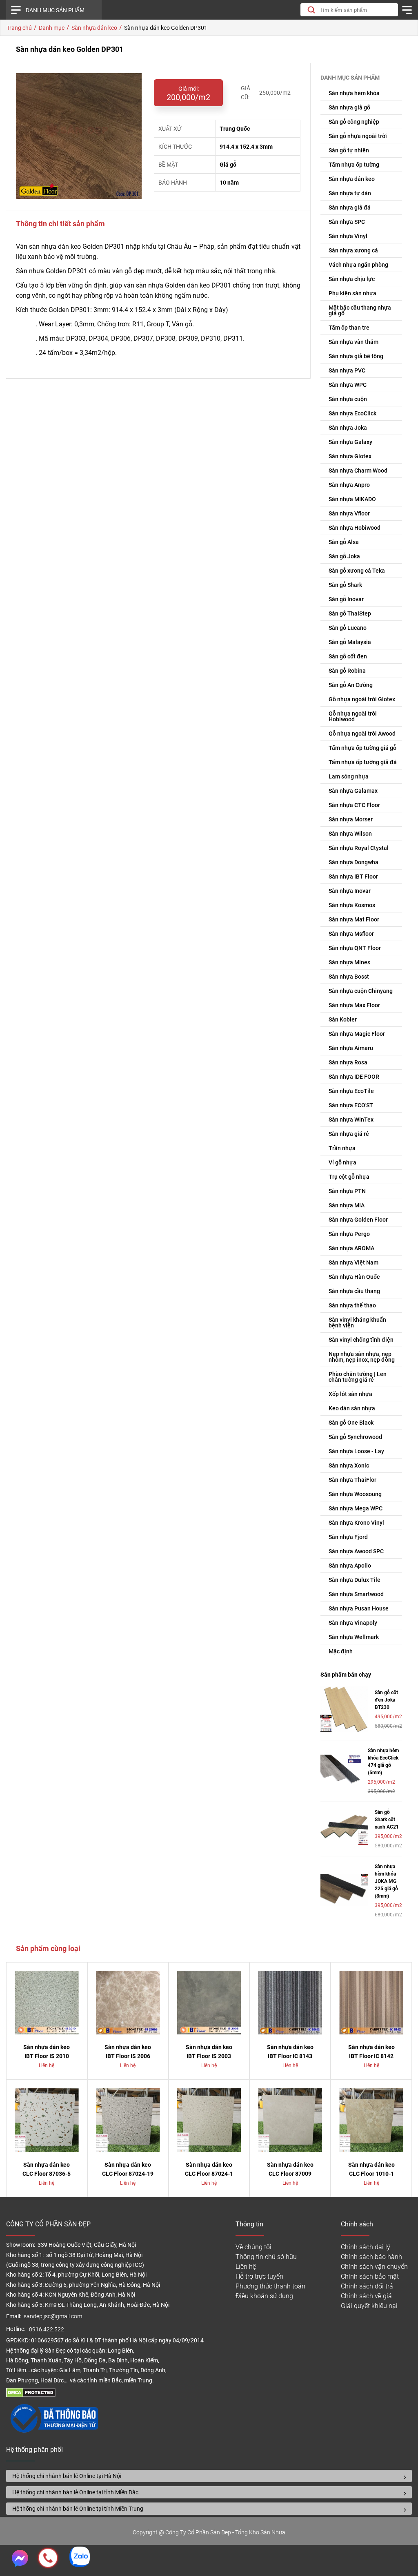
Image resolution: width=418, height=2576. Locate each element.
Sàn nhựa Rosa (348, 1062)
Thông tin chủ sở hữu (266, 2257)
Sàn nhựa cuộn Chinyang (361, 991)
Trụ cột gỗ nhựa (349, 1177)
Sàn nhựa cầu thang (354, 1291)
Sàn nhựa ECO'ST (351, 1105)
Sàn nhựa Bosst (349, 977)
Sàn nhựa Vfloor (349, 513)
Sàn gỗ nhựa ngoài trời (358, 136)
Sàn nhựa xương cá (353, 250)
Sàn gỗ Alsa (344, 542)
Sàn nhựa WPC (348, 385)
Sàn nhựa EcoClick (352, 413)
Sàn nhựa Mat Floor (354, 919)
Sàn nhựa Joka (348, 428)
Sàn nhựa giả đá (350, 207)
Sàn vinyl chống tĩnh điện (361, 1340)
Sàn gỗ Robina (347, 671)
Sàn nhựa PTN (347, 1191)
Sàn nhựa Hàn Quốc (354, 1277)
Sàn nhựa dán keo (352, 179)
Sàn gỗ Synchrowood (355, 1437)
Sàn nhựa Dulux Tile (355, 1580)
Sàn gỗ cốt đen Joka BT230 (386, 1700)
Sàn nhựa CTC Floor (354, 805)
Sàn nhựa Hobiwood (355, 528)
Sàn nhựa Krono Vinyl (356, 1523)
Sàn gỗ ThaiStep (350, 613)
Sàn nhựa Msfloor (351, 934)
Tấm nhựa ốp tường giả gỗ (362, 748)
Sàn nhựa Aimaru (351, 1048)
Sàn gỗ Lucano (348, 628)
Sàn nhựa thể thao (352, 1305)
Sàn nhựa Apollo (350, 1566)
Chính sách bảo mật (370, 2276)
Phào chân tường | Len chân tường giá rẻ (358, 1377)
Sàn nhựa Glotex (350, 456)
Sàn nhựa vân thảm (354, 342)
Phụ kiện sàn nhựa (352, 293)
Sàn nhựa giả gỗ (349, 107)
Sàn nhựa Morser (351, 819)
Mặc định (341, 1651)
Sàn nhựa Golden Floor (358, 1220)
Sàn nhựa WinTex (351, 1120)
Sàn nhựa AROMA (351, 1248)
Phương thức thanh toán (270, 2286)
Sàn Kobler (343, 1019)
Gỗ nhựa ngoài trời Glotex (362, 699)
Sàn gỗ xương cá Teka (357, 571)
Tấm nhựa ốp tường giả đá (363, 762)
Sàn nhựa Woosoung (355, 1494)
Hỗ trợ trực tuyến (259, 2276)
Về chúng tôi (253, 2247)
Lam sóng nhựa (349, 776)
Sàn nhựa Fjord (348, 1537)
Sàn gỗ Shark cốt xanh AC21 (387, 1820)
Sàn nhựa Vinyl (348, 236)
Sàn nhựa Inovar (350, 891)
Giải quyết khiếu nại (369, 2306)
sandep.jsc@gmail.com (53, 2316)
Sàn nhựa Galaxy (350, 442)
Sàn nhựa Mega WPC (356, 1508)
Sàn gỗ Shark (345, 585)
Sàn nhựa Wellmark (354, 1637)
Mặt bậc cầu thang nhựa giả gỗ (360, 310)
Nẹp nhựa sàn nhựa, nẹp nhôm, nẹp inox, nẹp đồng (362, 1357)
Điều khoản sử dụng (264, 2296)
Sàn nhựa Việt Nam (354, 1262)
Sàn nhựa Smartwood (356, 1594)
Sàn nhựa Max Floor (354, 1005)
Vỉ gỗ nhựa (342, 1162)
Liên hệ (246, 2267)
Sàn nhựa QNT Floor (355, 948)
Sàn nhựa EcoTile (351, 1091)
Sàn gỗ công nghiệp (354, 122)
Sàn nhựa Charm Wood (358, 471)
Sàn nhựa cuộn (348, 399)
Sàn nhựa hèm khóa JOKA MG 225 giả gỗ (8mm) (386, 1881)
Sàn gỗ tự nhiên (349, 150)
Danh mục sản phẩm (55, 10)
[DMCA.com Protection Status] (31, 2395)
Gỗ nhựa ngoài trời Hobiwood (353, 716)
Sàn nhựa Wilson (350, 834)
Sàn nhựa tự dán (350, 193)
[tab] (209, 2476)
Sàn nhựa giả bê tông (356, 356)
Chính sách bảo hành (371, 2257)
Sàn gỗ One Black (351, 1423)
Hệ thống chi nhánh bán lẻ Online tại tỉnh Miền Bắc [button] (75, 2492)
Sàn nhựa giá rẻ (349, 1134)
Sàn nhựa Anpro (349, 485)
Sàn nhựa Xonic (349, 1465)
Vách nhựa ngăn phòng (358, 265)
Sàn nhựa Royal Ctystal (359, 848)
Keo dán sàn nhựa (352, 1408)
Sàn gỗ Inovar (346, 599)
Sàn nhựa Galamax (353, 791)
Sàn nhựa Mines (349, 962)
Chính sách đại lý (366, 2247)
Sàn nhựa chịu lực (352, 279)
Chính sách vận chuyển (374, 2267)
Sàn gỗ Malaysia (350, 642)
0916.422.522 (47, 2330)
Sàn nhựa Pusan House (359, 1608)
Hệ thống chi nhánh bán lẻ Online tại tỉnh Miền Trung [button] (78, 2509)
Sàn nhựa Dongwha (354, 862)
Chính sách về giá (366, 2296)
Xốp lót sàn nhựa (350, 1394)
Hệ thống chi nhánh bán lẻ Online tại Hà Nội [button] (67, 2476)
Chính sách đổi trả (367, 2286)
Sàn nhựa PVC (347, 370)
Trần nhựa (342, 1148)
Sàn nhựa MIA (347, 1205)
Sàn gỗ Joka (344, 556)
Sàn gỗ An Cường (351, 685)
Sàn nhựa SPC (347, 222)
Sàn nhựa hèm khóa (354, 93)
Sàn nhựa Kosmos (352, 905)
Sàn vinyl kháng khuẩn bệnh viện (357, 1323)
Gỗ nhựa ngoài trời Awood (362, 734)
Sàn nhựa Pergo (349, 1234)
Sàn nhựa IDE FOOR (354, 1077)
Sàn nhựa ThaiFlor (352, 1480)
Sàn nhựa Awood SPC (356, 1551)
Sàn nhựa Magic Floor (357, 1034)
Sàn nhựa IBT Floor (353, 877)
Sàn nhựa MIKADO (352, 499)
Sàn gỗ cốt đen (348, 656)
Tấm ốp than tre (349, 328)
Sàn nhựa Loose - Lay (356, 1451)
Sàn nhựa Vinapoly (353, 1623)
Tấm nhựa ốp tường (354, 165)
